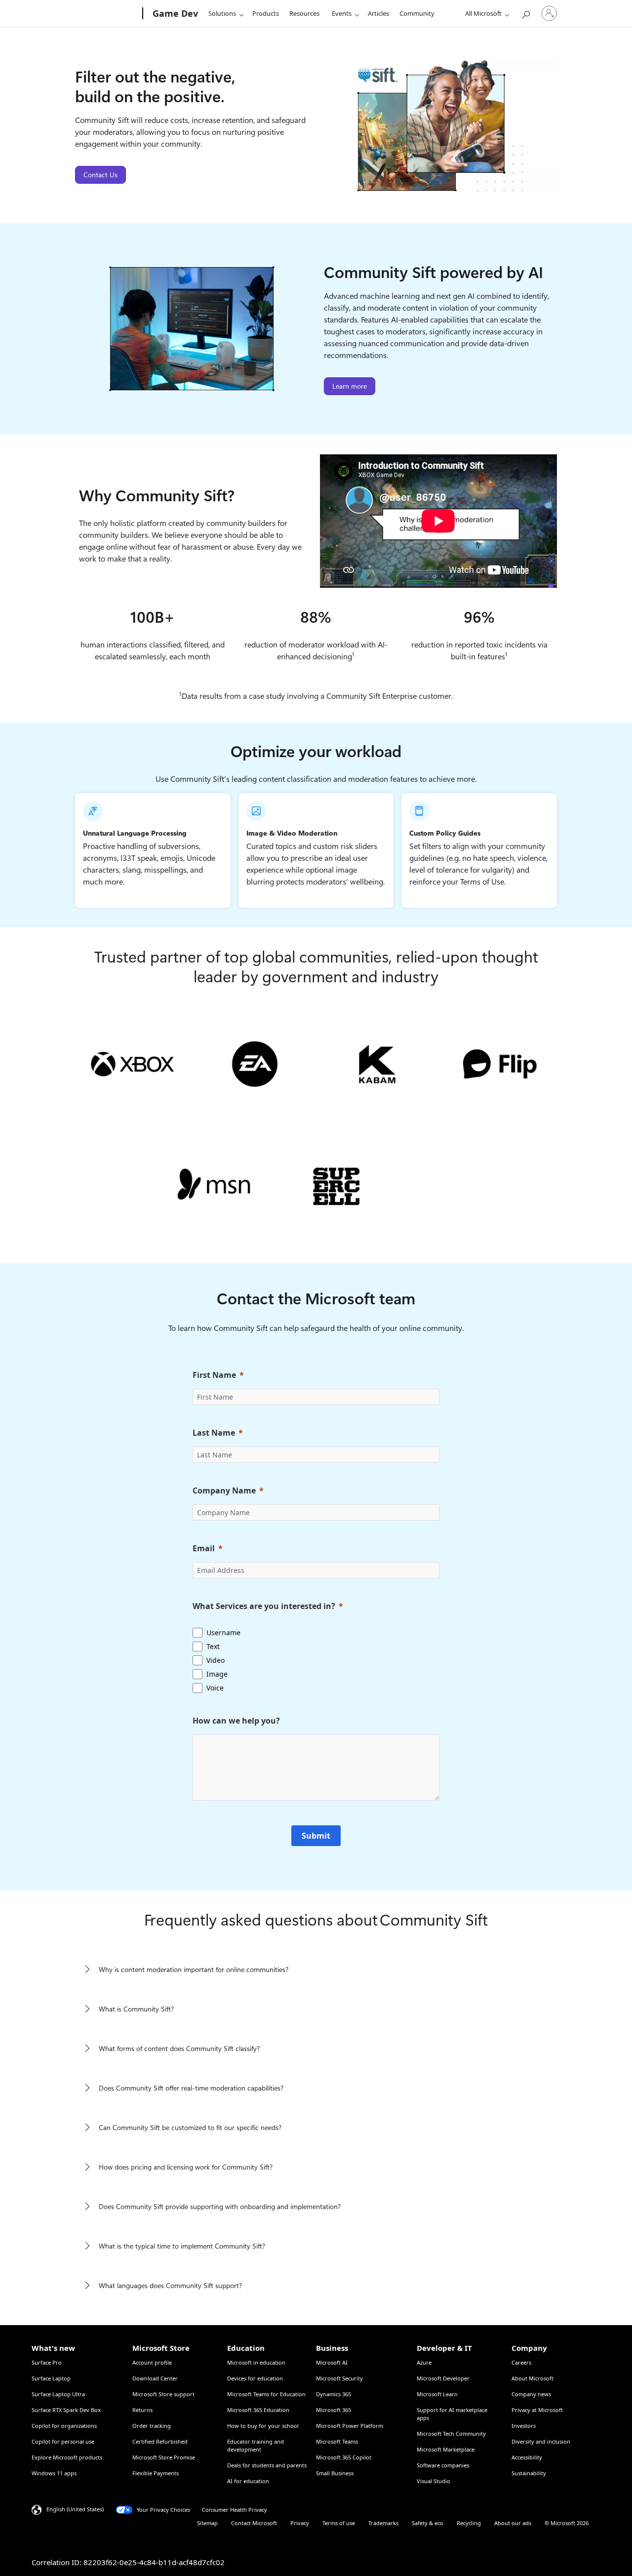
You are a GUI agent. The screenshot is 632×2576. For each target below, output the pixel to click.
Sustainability (529, 2473)
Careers (521, 2362)
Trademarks (383, 2523)
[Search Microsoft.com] (525, 13)
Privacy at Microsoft (537, 2410)
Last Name (214, 1433)
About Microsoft (533, 2378)
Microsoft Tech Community (451, 2434)
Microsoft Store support (163, 2394)
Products (266, 13)
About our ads (513, 2523)
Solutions (222, 13)
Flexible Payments (156, 2473)
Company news (531, 2394)
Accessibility (527, 2457)
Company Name (224, 1490)
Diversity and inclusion (541, 2441)
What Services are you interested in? (264, 1606)
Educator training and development (256, 2445)
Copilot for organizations (64, 2426)
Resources (304, 13)
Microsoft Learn (437, 2394)
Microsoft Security (339, 2378)
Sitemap (207, 2523)
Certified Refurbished (160, 2441)
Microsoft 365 (334, 2410)
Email (204, 1548)
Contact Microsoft (254, 2523)
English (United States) (75, 2509)
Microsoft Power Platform (350, 2426)
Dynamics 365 (334, 2394)
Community (417, 13)
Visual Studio (434, 2481)
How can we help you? (236, 1721)
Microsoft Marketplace (446, 2449)
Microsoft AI (332, 2362)
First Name (214, 1375)
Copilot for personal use (63, 2441)
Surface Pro (47, 2362)
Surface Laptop (51, 2378)
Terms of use (339, 2523)
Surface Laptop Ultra (58, 2394)
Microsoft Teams (337, 2441)
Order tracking (152, 2426)
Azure (424, 2362)
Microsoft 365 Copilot (344, 2457)
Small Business (335, 2473)
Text (213, 1646)
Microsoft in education (256, 2362)
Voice (215, 1688)
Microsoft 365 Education (258, 2410)
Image (217, 1674)
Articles (378, 13)
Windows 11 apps (54, 2473)
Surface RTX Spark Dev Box (66, 2410)
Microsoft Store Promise (164, 2457)
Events (342, 13)
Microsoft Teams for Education (266, 2394)
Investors (524, 2426)
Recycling (469, 2523)
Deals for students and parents (267, 2465)
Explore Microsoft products (67, 2457)
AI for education (248, 2481)
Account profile (152, 2362)
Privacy (300, 2523)
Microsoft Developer (443, 2378)
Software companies (443, 2465)
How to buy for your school (263, 2426)
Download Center (155, 2378)
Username (223, 1632)
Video (216, 1660)
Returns (142, 2410)
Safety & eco (428, 2523)
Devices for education (255, 2378)
